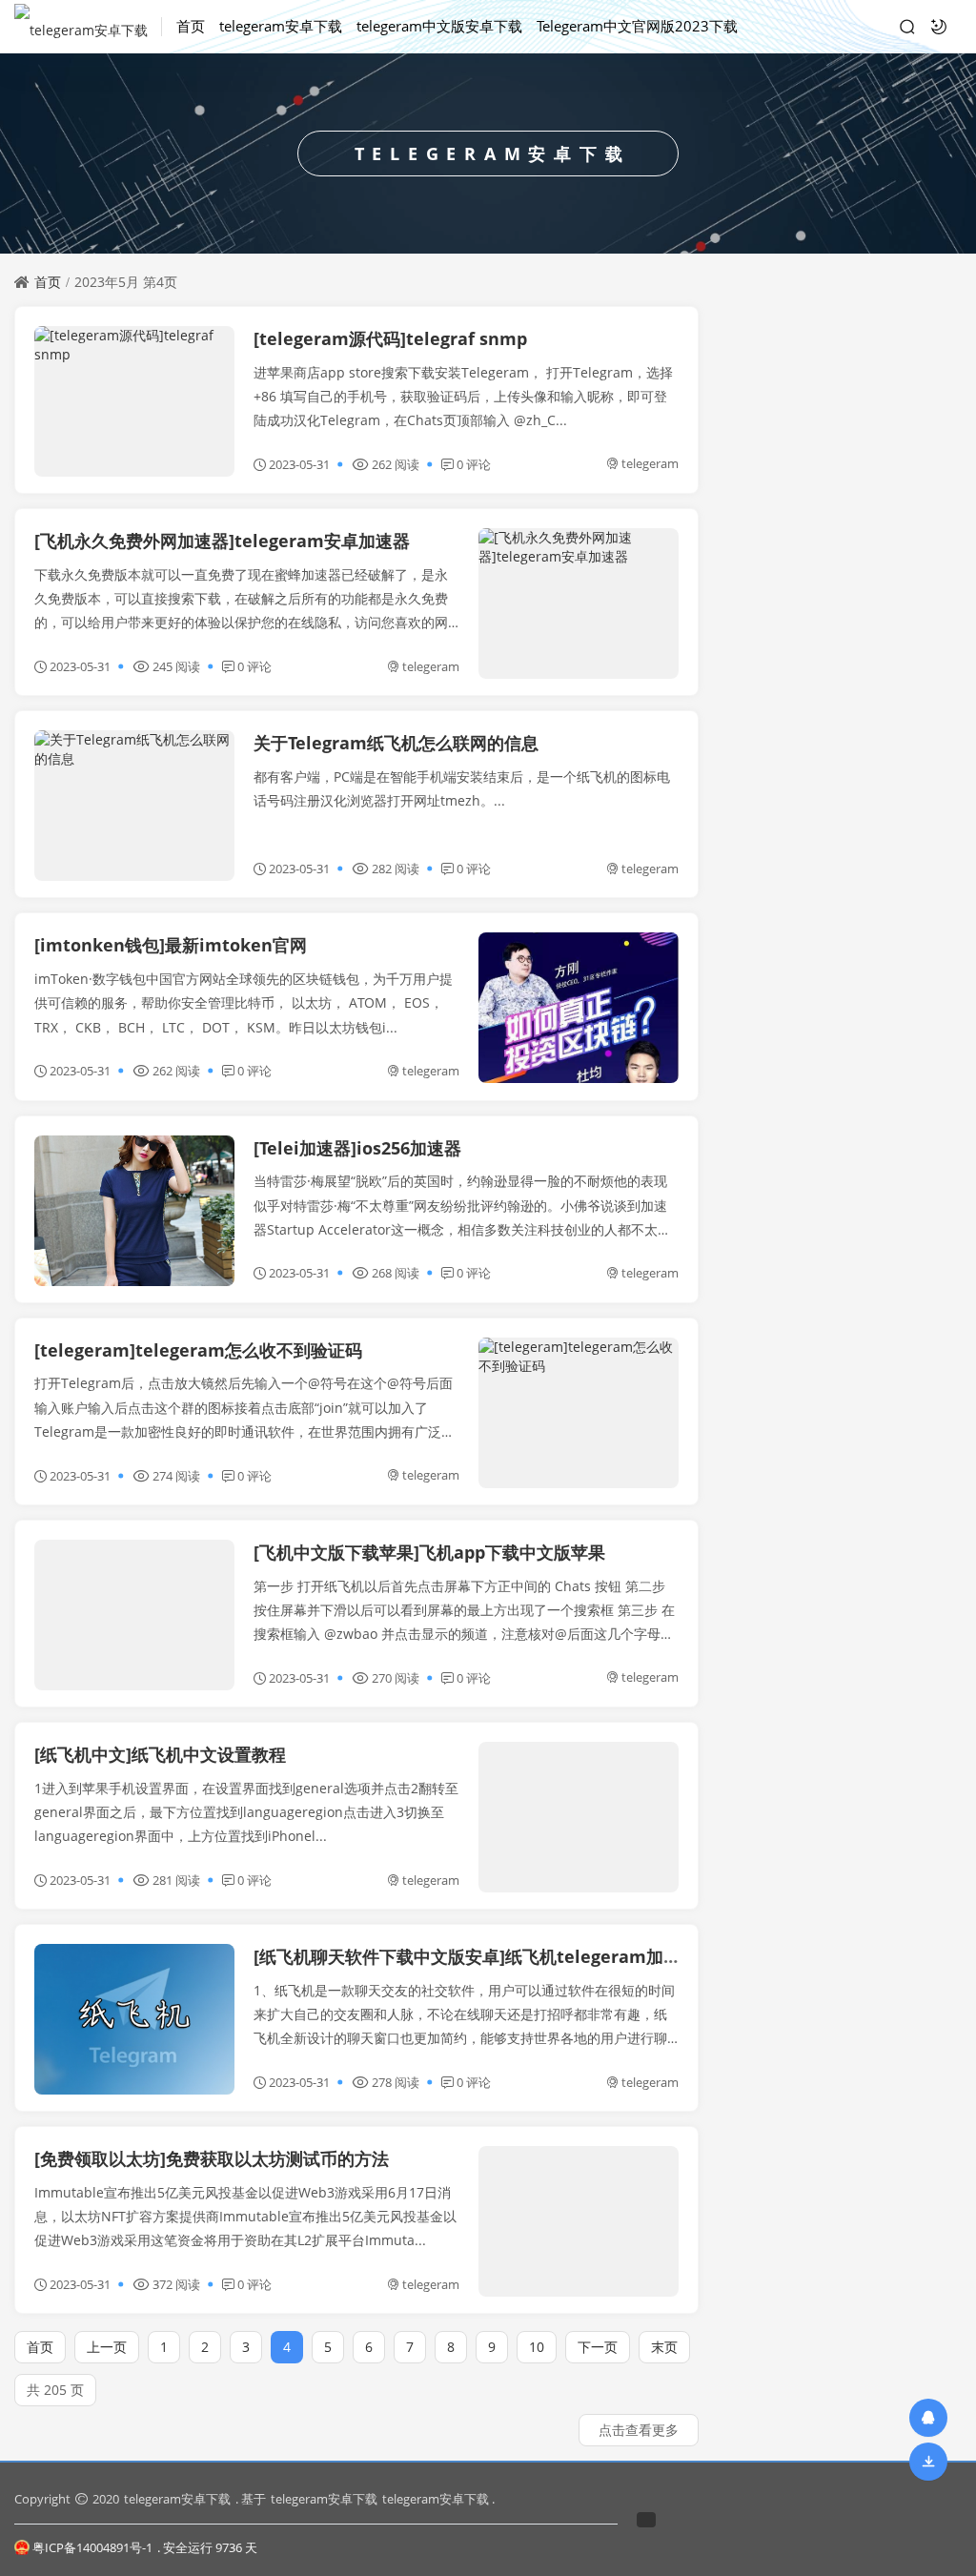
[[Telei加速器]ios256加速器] (134, 1211)
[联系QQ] (928, 2417)
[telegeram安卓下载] (88, 27)
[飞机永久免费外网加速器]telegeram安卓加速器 (222, 541)
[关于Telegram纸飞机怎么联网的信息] (134, 806)
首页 (191, 26)
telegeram (650, 463)
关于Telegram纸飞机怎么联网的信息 (396, 743)
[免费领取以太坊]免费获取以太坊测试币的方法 (212, 2158)
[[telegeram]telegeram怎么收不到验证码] (579, 1413)
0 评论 (474, 464)
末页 (664, 2347)
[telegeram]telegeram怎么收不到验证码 (198, 1350)
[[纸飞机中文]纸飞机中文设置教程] (579, 1817)
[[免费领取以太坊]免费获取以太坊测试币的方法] (579, 2221)
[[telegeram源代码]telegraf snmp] (134, 401)
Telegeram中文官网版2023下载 (637, 26)
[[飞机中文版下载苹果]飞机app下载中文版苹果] (134, 1615)
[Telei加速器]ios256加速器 (357, 1148)
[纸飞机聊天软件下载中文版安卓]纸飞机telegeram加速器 (476, 1956)
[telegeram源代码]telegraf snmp (390, 338)
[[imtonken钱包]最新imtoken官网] (579, 1008)
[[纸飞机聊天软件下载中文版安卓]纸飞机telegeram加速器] (134, 2019)
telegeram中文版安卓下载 (439, 26)
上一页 (107, 2347)
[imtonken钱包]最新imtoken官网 (171, 945)
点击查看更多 (639, 2430)
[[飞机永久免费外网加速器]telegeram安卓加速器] (579, 603)
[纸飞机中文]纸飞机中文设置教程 (160, 1754)
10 (537, 2347)
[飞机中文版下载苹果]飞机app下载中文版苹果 (429, 1552)
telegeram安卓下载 (281, 26)
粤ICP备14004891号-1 (92, 2547)
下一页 (598, 2347)
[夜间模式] (939, 27)
